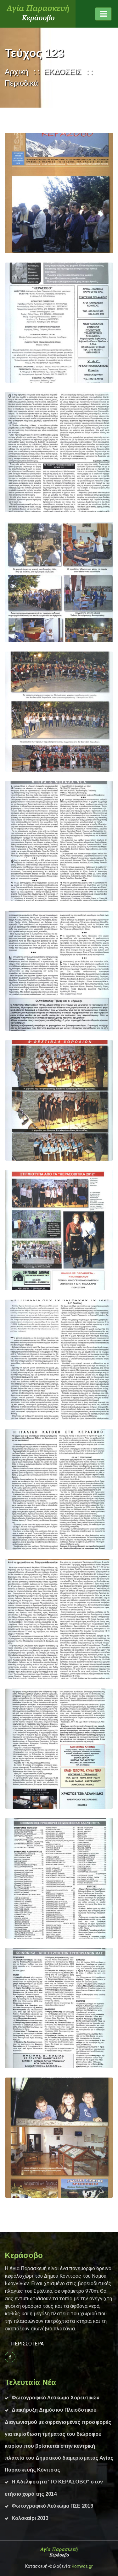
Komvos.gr (82, 2566)
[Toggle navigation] (103, 14)
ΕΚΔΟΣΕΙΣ (63, 72)
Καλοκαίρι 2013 (30, 2518)
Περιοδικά (21, 83)
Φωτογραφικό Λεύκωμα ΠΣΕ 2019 (52, 2506)
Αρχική (17, 72)
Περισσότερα (27, 2344)
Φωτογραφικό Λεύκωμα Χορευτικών (56, 2398)
